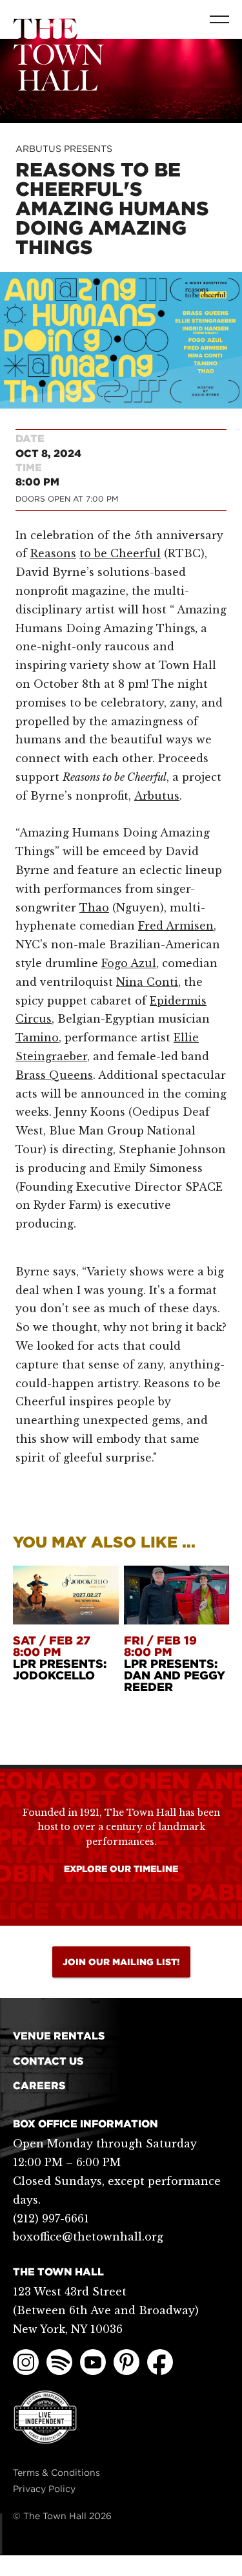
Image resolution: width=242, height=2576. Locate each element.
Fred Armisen (176, 926)
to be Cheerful (120, 553)
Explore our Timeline (121, 1869)
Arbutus (157, 796)
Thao (94, 908)
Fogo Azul (129, 963)
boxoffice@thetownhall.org (88, 2237)
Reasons (53, 553)
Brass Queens (54, 1075)
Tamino (37, 1038)
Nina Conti (147, 982)
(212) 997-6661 (51, 2219)
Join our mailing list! (121, 1962)
